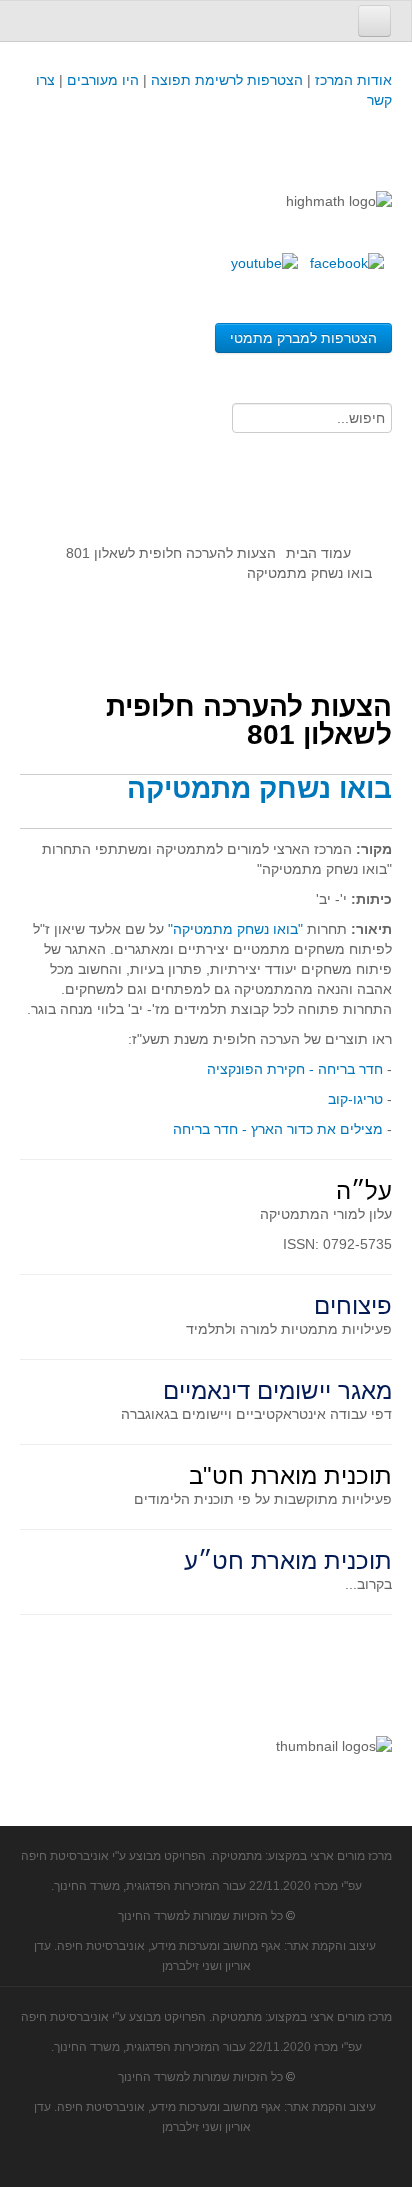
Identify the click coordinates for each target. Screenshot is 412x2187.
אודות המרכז (353, 80)
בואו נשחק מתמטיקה (259, 788)
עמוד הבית (318, 553)
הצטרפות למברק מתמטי (303, 338)
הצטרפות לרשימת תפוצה (225, 80)
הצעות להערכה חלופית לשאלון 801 (171, 553)
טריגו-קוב (355, 1099)
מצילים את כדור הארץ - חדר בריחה (278, 1129)
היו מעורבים (103, 80)
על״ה (364, 1190)
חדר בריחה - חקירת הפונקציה (295, 1069)
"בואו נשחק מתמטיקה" (235, 929)
